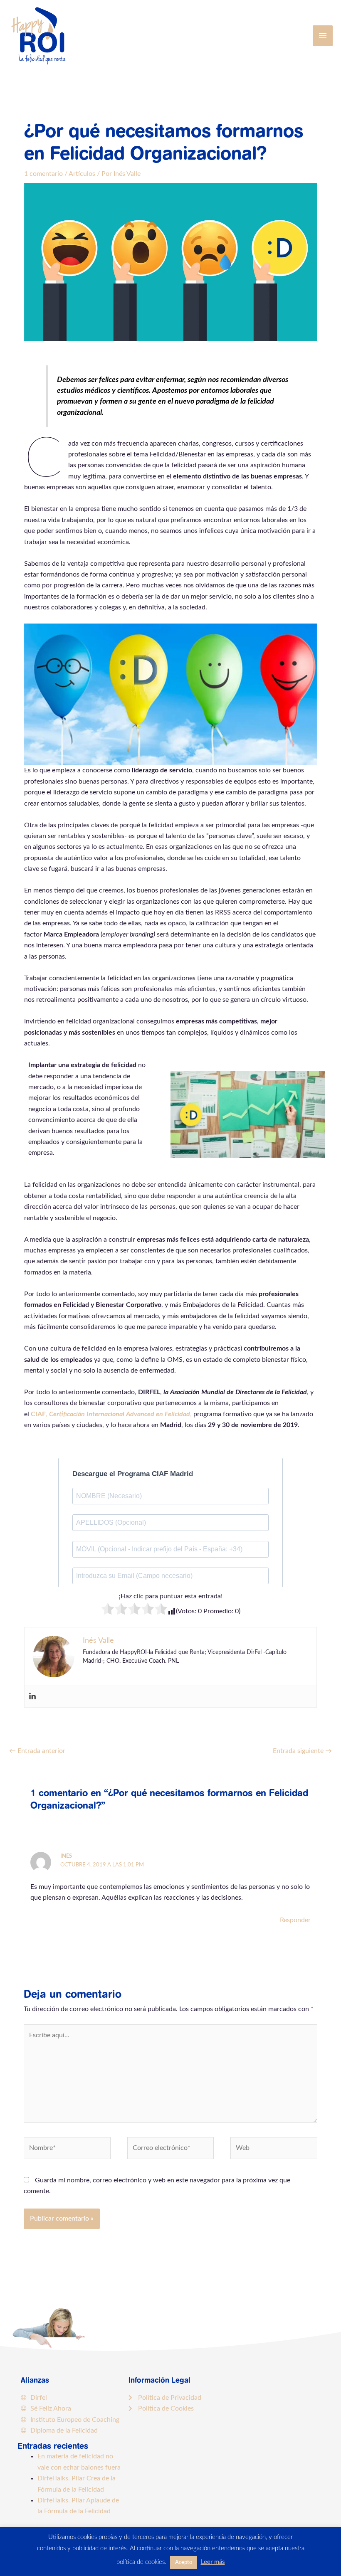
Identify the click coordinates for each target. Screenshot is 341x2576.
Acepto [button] (184, 2562)
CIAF (38, 1414)
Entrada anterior (37, 1751)
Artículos (82, 174)
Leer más (213, 2562)
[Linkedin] (32, 1697)
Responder (295, 1920)
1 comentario (43, 174)
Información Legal (159, 2380)
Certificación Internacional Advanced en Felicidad (120, 1414)
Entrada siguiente (302, 1751)
